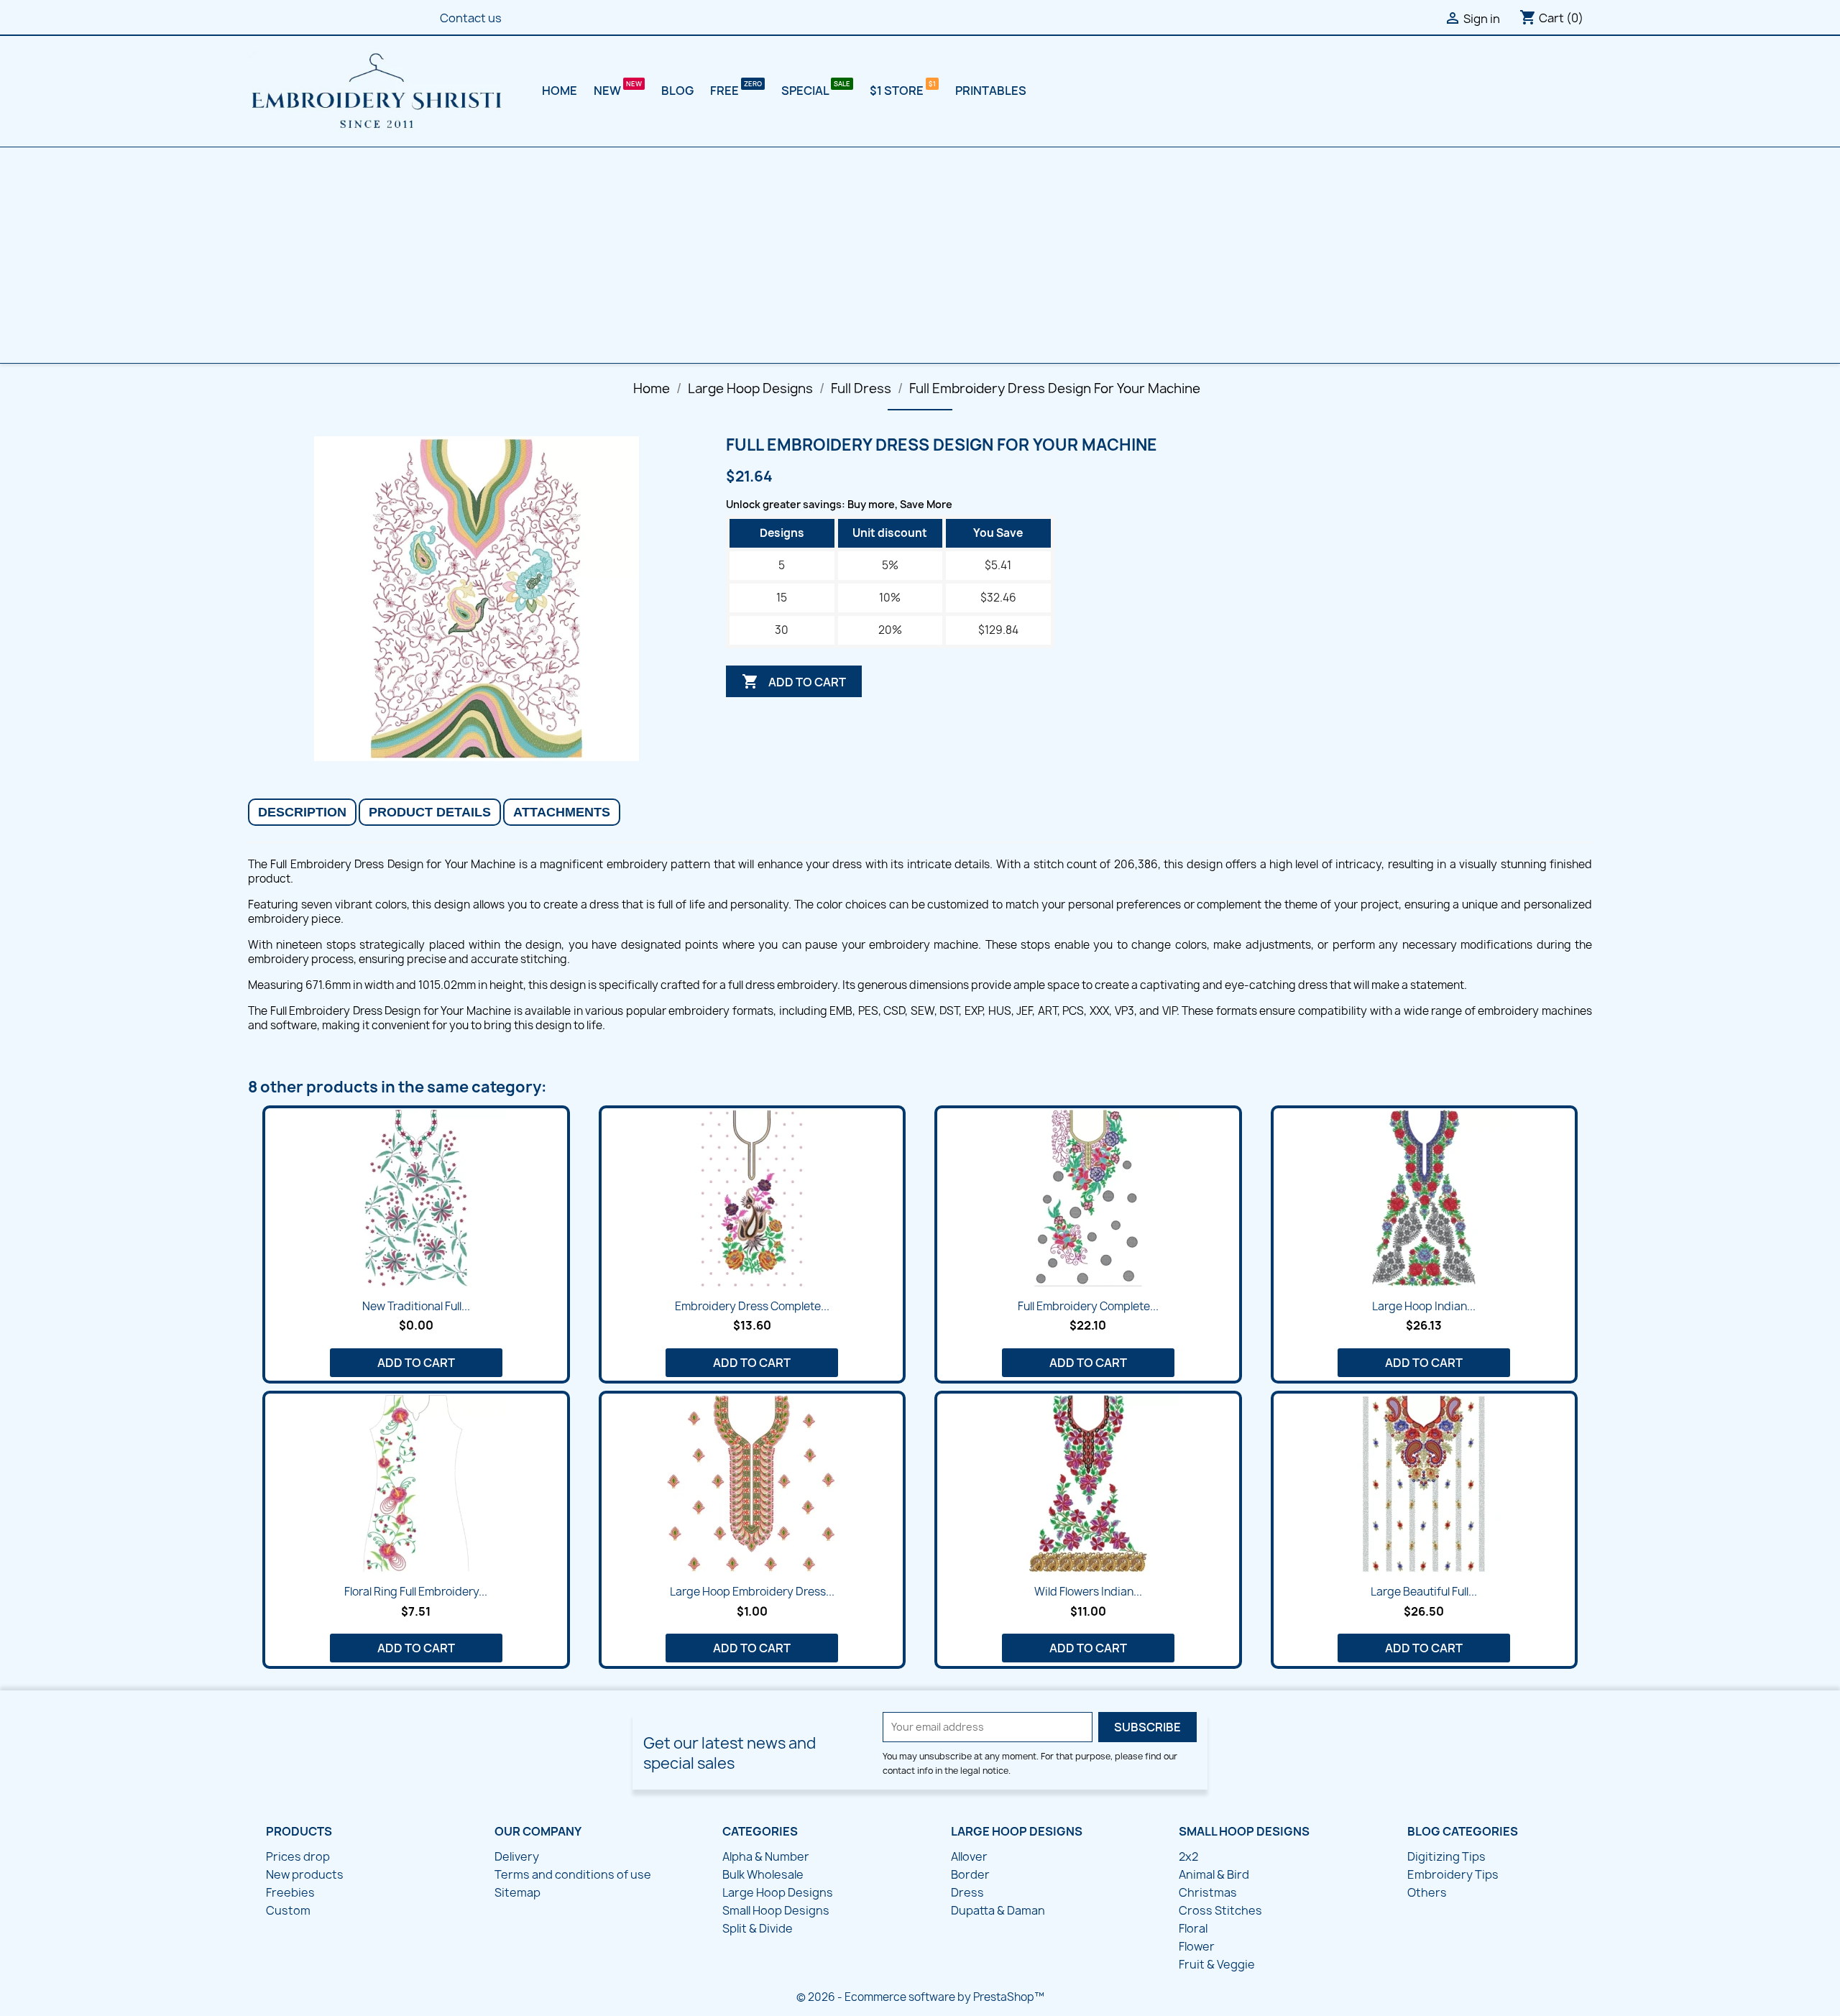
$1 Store (898, 91)
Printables (991, 91)
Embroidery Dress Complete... (752, 1306)
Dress (967, 1892)
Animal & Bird (1214, 1874)
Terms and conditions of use (573, 1874)
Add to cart (794, 681)
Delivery (517, 1856)
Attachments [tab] (562, 812)
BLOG (677, 91)
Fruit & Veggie (1217, 1964)
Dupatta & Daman (998, 1910)
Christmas (1208, 1892)
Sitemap (517, 1892)
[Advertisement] (920, 255)
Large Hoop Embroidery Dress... (752, 1592)
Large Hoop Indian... (1424, 1306)
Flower (1197, 1946)
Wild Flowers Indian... (1088, 1592)
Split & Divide (758, 1928)
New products (305, 1874)
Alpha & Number (766, 1856)
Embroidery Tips (1453, 1874)
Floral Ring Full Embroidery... (416, 1592)
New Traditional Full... (416, 1306)
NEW (608, 91)
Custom (288, 1910)
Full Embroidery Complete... (1088, 1306)
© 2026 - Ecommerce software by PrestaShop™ (920, 1997)
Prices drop (298, 1856)
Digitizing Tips (1446, 1856)
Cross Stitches (1220, 1910)
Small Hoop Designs (776, 1910)
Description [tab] (302, 812)
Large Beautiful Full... (1424, 1592)
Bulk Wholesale (763, 1874)
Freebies (290, 1892)
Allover (969, 1856)
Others (1427, 1892)
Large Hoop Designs (778, 1892)
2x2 (1188, 1856)
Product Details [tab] (430, 812)
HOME (560, 91)
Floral (1193, 1928)
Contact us (471, 18)
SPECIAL (806, 91)
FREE (726, 91)
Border (970, 1874)
